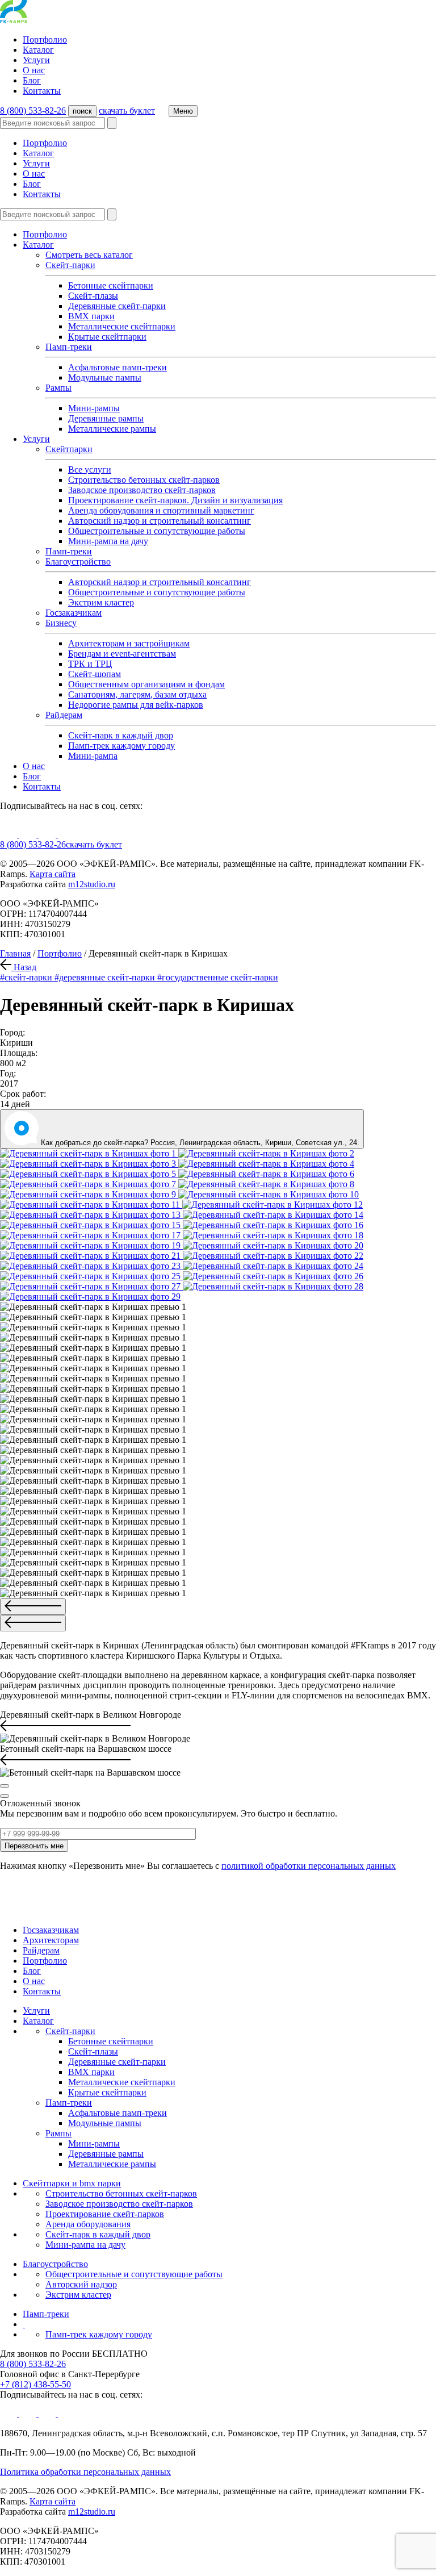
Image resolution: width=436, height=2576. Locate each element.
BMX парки (91, 316)
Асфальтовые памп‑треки (118, 367)
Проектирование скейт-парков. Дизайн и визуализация (175, 500)
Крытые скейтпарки (107, 337)
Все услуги (90, 469)
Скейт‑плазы (93, 296)
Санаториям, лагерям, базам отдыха (137, 694)
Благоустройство (78, 561)
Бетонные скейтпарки (111, 285)
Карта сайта (53, 874)
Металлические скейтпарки (122, 326)
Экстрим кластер (101, 602)
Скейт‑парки (70, 2031)
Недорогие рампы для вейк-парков (136, 705)
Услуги (36, 60)
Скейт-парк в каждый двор (121, 735)
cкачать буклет (127, 110)
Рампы (58, 388)
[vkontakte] (29, 834)
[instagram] (48, 834)
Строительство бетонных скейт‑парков (121, 2193)
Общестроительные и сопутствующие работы (157, 531)
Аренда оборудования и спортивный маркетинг (161, 510)
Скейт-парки (70, 265)
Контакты (42, 91)
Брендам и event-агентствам (122, 654)
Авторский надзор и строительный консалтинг (160, 521)
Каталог (38, 50)
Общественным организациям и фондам (146, 684)
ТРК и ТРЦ (90, 664)
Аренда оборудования (88, 2224)
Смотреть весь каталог (89, 255)
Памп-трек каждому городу (121, 746)
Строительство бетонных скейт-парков (144, 480)
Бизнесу (61, 623)
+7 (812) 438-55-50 (35, 2384)
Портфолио (45, 39)
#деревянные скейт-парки (106, 977)
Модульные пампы (105, 377)
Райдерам (64, 715)
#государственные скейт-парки (218, 977)
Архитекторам (51, 1940)
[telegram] (66, 834)
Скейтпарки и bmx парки (72, 2183)
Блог (32, 80)
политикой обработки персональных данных (309, 1866)
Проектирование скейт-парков (105, 2214)
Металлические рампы (112, 429)
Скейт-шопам (95, 674)
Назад (24, 967)
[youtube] (10, 834)
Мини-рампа (93, 756)
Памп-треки (69, 347)
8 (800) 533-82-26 (33, 110)
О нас (34, 70)
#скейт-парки (27, 977)
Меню (183, 111)
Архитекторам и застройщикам (129, 643)
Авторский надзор (81, 2284)
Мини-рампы (94, 408)
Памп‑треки (69, 551)
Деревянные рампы (106, 418)
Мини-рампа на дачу (108, 541)
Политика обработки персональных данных (85, 2472)
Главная (15, 953)
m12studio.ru (92, 884)
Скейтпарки (69, 449)
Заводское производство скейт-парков (142, 490)
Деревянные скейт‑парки (117, 306)
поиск (82, 111)
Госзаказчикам (74, 613)
